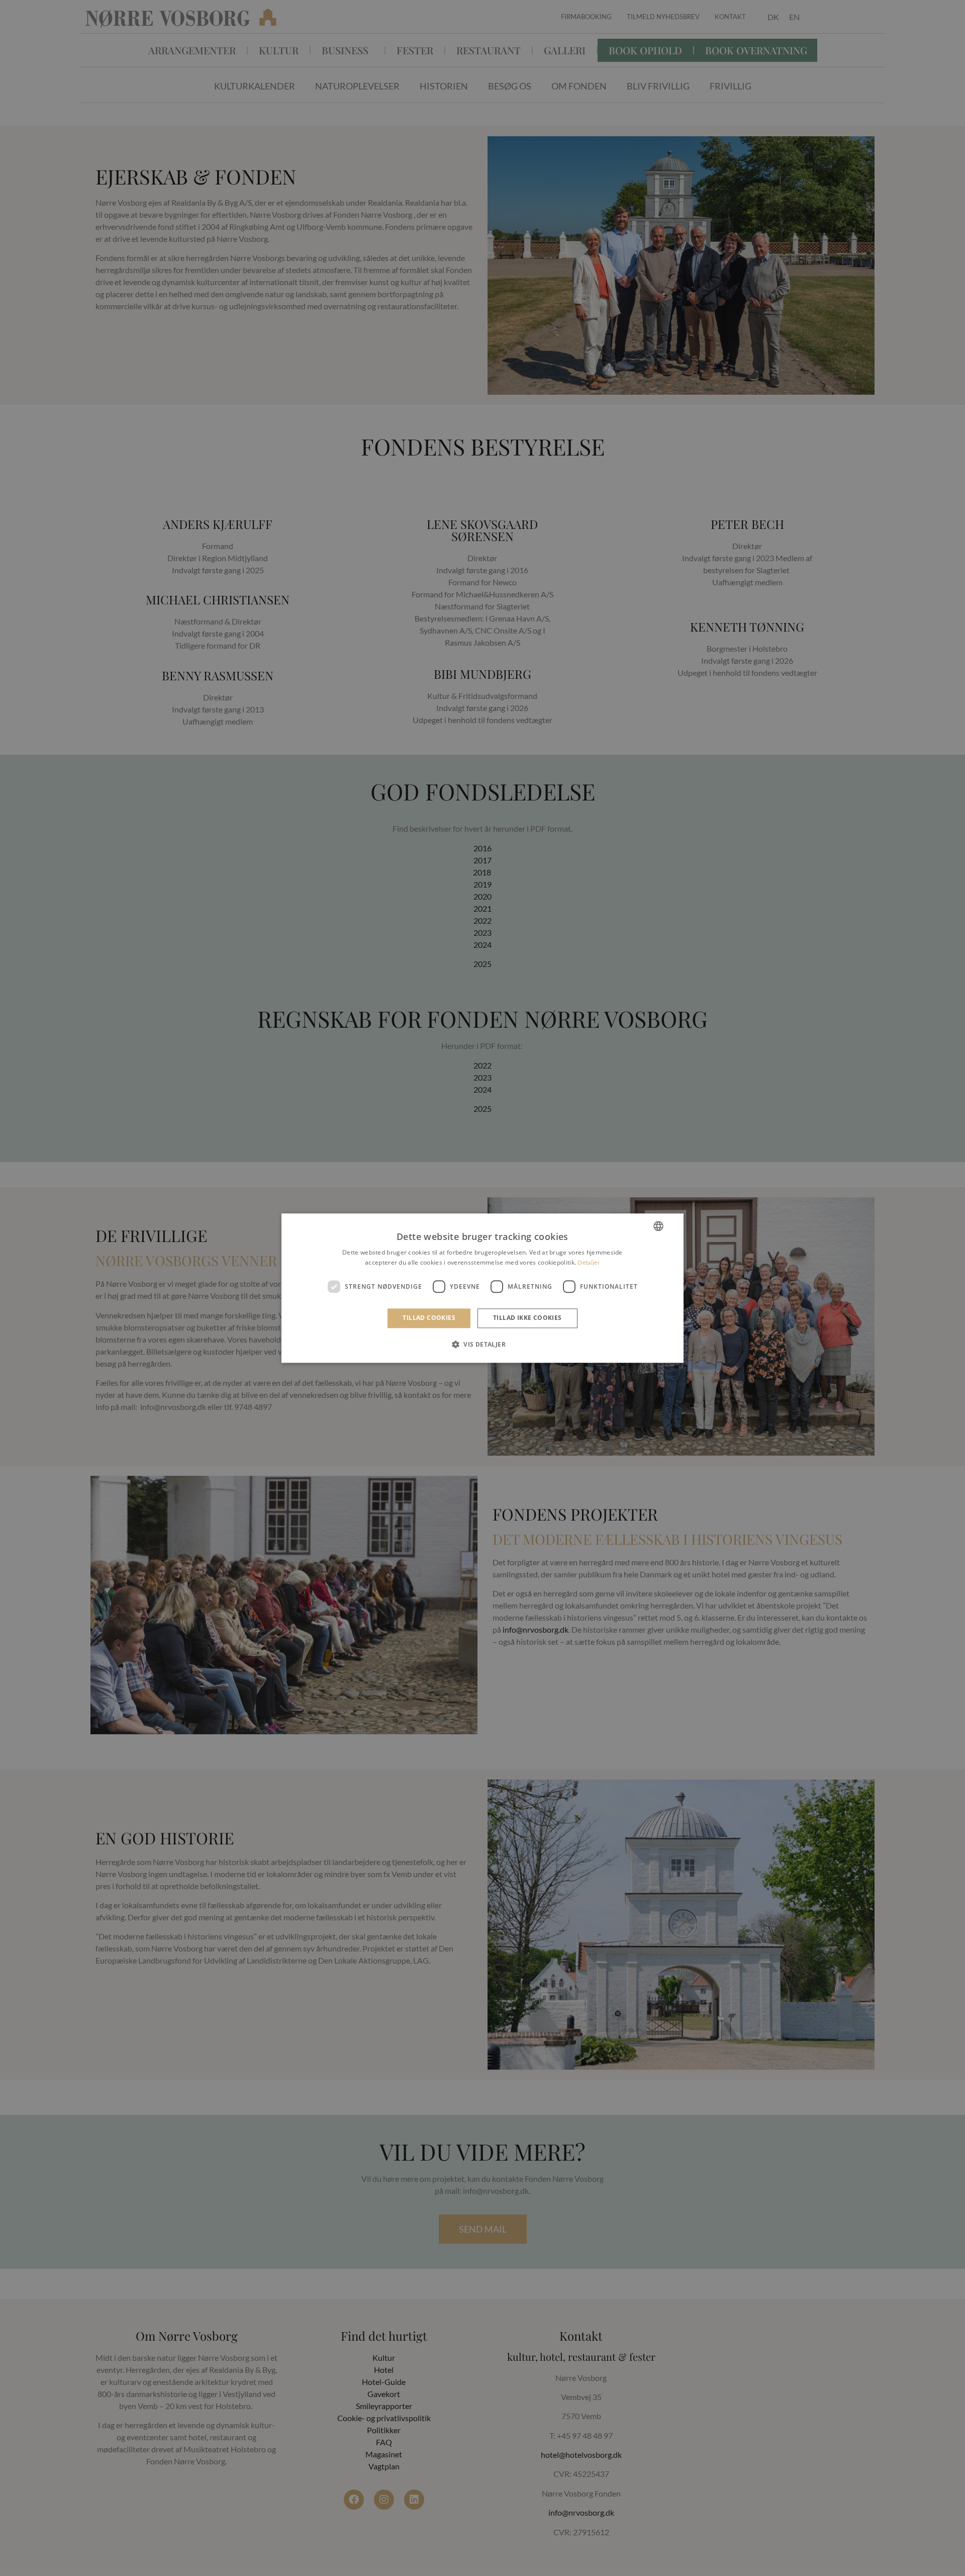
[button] (482, 1344)
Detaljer (589, 1262)
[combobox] (658, 1226)
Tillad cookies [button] (429, 1318)
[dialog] (482, 1288)
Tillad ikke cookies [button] (527, 1318)
